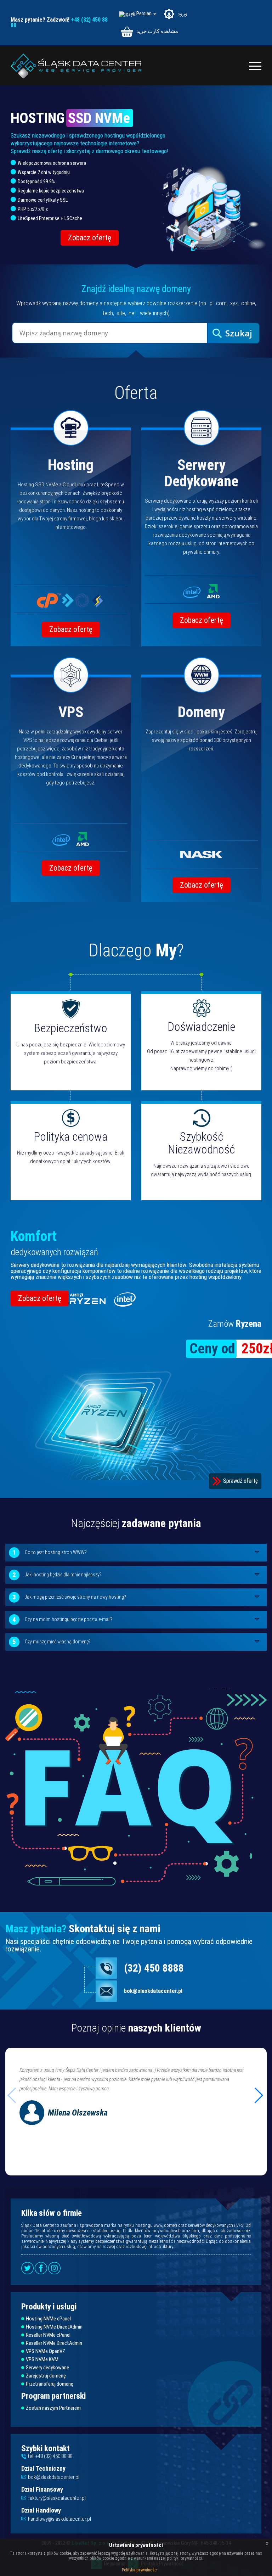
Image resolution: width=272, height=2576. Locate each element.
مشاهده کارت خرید (157, 31)
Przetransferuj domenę (50, 2384)
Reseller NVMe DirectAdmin (54, 2343)
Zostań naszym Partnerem (53, 2408)
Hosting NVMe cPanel (48, 2319)
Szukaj (239, 333)
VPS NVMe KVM (42, 2360)
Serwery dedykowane (47, 2368)
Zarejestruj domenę (46, 2376)
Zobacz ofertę (90, 238)
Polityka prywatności (140, 2570)
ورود (182, 13)
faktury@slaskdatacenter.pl (57, 2498)
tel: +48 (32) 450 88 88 (50, 2456)
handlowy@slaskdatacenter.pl (59, 2519)
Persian (144, 14)
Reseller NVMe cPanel (48, 2335)
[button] (258, 2095)
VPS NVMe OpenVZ (46, 2351)
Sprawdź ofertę (240, 1481)
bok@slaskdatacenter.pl (153, 1991)
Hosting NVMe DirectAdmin (54, 2327)
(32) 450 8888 (154, 1968)
